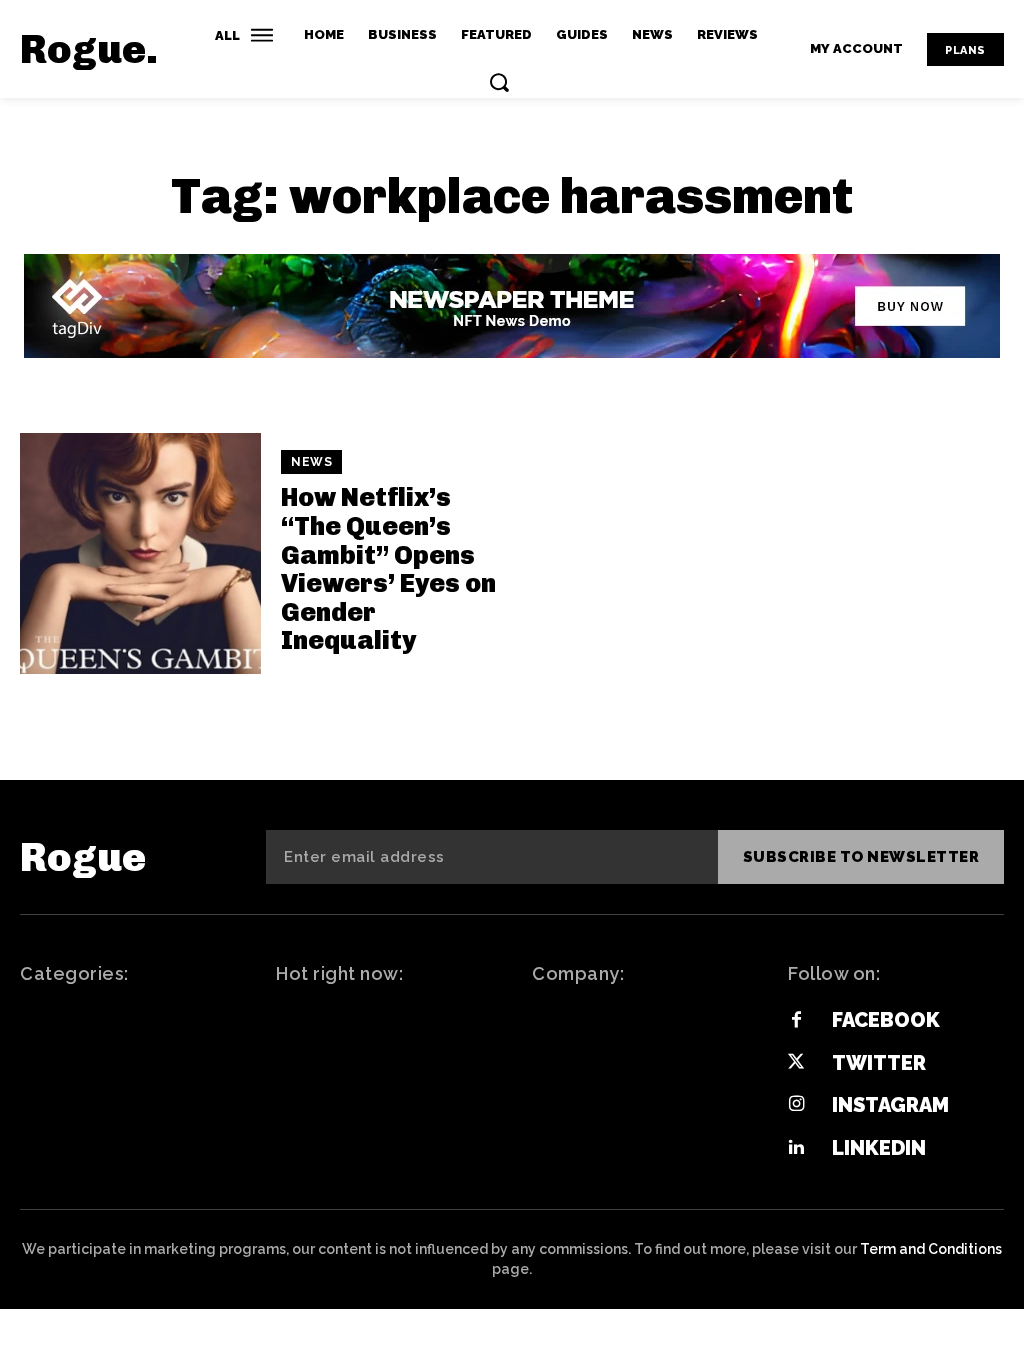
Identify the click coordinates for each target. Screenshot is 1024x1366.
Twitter (879, 1063)
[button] (499, 82)
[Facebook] (796, 1021)
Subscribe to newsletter (861, 857)
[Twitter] (796, 1063)
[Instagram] (796, 1105)
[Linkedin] (796, 1148)
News (311, 462)
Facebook (886, 1020)
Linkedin (879, 1148)
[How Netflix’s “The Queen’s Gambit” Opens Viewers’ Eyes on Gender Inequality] (140, 553)
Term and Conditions (931, 1249)
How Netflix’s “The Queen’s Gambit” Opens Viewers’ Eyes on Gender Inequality (388, 569)
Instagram (890, 1105)
